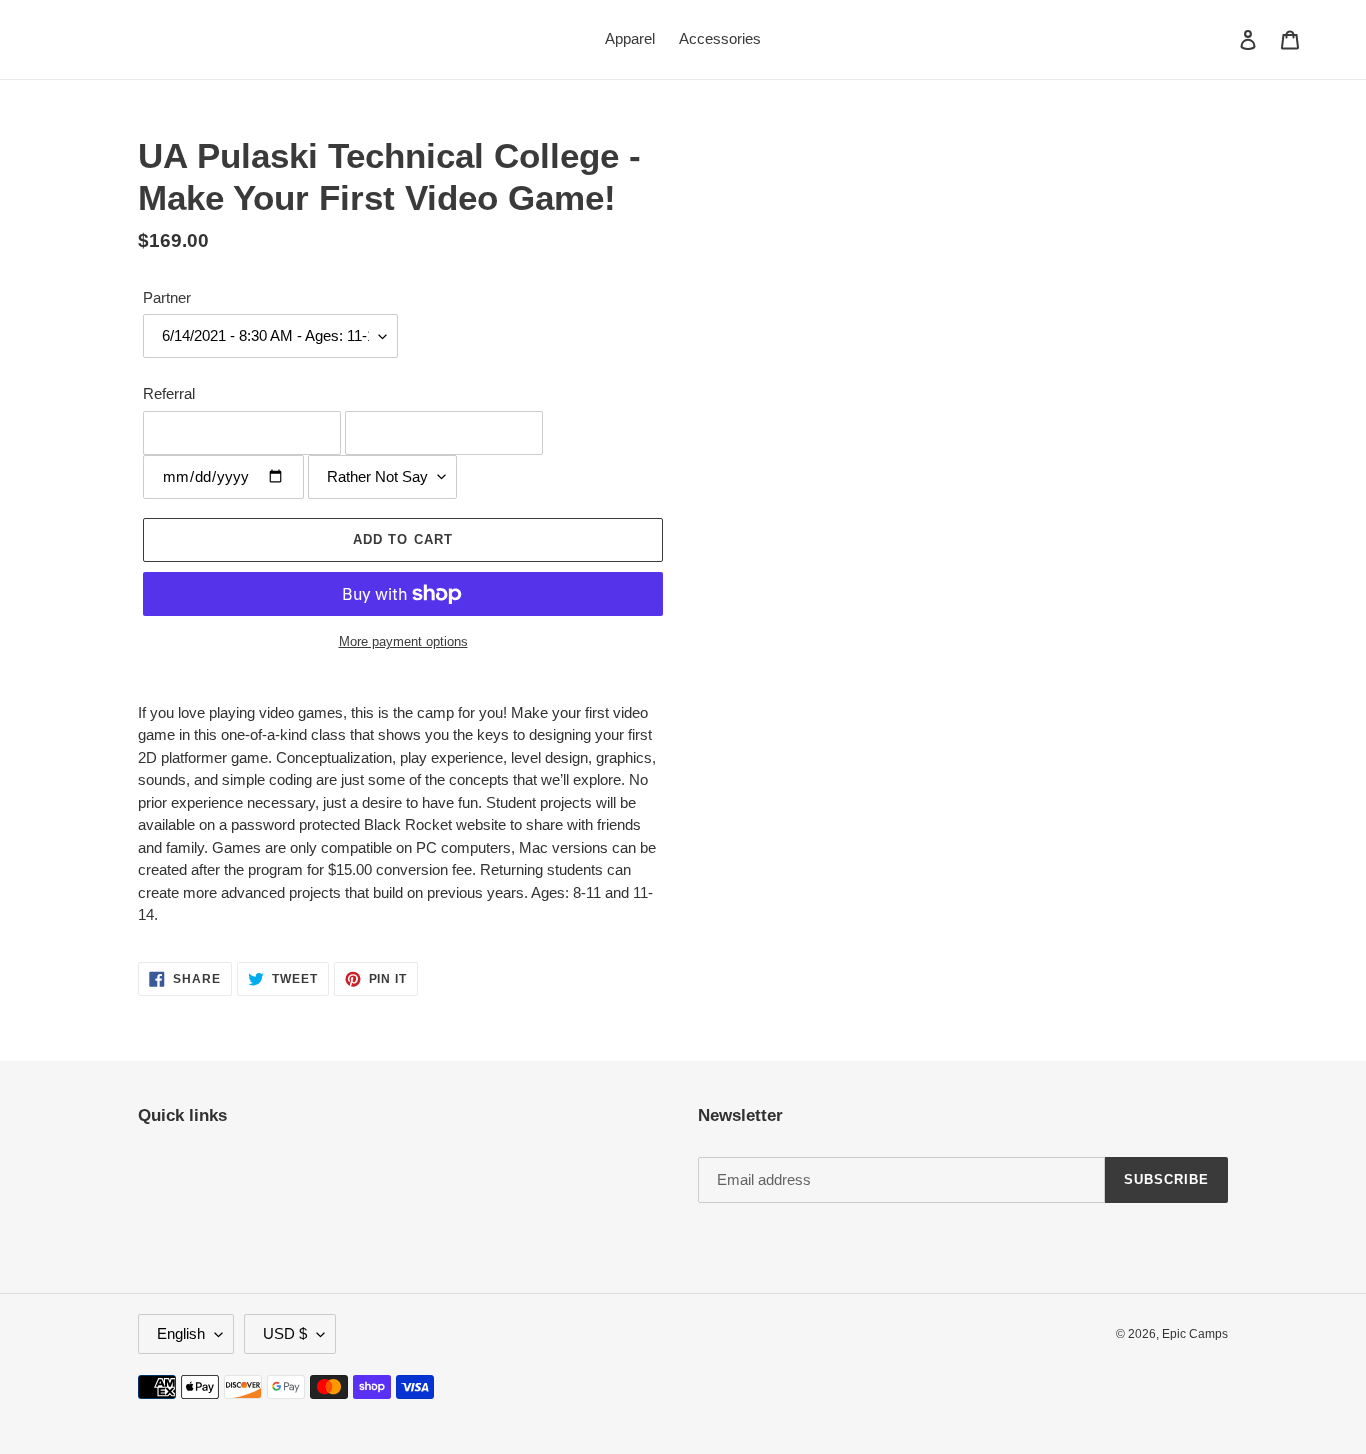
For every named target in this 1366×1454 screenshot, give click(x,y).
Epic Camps (1195, 1334)
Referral (169, 393)
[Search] (1221, 39)
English (181, 1333)
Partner (167, 297)
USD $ (285, 1333)
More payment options (403, 641)
